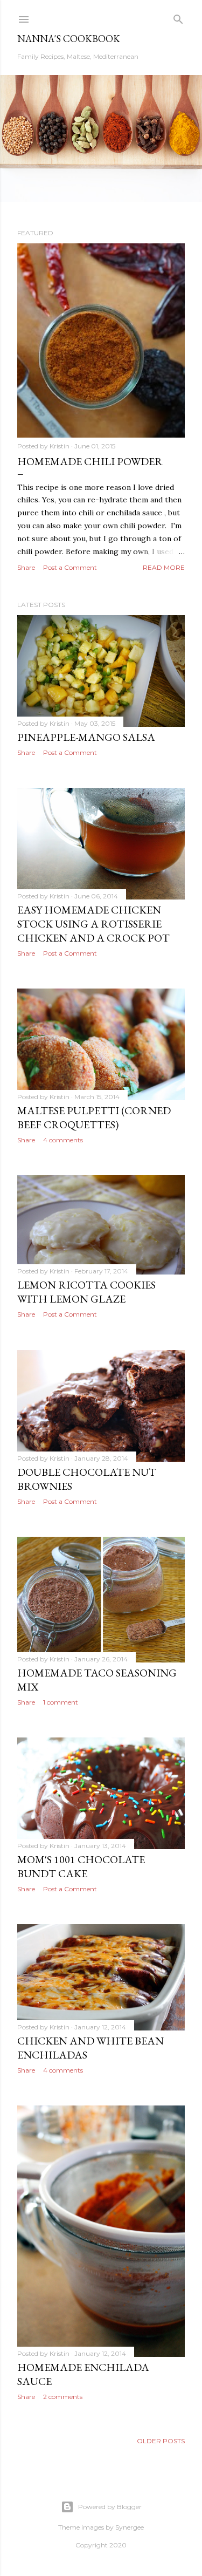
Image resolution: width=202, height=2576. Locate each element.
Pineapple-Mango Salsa (86, 737)
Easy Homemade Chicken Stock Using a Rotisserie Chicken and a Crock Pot (93, 924)
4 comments (63, 1140)
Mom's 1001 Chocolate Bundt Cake (81, 1866)
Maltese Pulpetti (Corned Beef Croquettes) (94, 1117)
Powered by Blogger (110, 2507)
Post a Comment (70, 567)
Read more (164, 567)
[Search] (178, 17)
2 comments (63, 2397)
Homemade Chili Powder (90, 461)
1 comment (61, 1702)
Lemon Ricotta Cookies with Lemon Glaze (86, 1292)
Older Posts (161, 2441)
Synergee (130, 2527)
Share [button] (26, 567)
